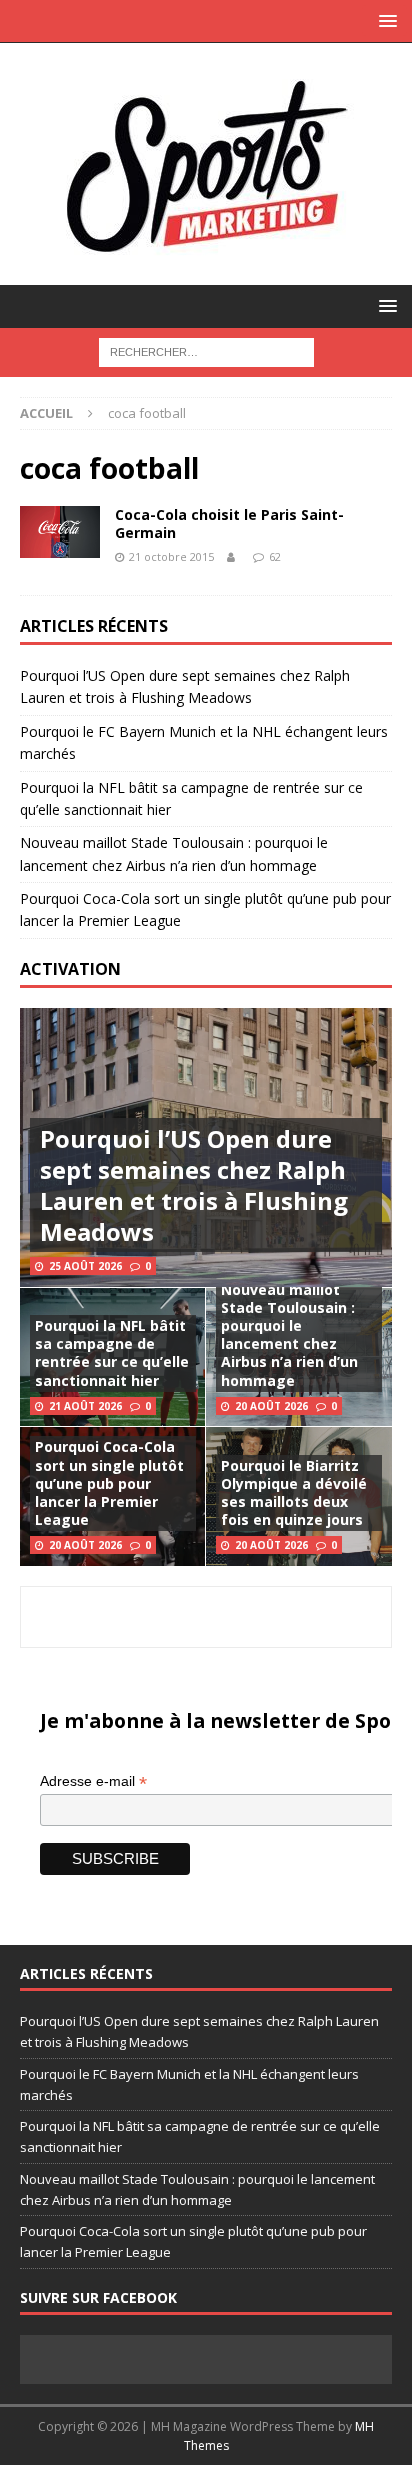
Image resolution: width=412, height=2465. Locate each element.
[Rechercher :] (206, 350)
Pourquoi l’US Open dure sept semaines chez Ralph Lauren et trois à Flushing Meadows (194, 1185)
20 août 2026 (271, 1406)
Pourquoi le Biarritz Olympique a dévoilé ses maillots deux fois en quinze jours (294, 1493)
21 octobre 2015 (171, 556)
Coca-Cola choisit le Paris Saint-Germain (229, 523)
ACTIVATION (70, 969)
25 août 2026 (85, 1266)
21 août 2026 (85, 1406)
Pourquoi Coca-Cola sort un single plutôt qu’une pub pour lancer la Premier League (109, 1483)
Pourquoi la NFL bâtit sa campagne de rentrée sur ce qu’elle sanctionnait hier (112, 1353)
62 (275, 556)
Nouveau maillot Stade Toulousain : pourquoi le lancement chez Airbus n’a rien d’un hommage (289, 1335)
